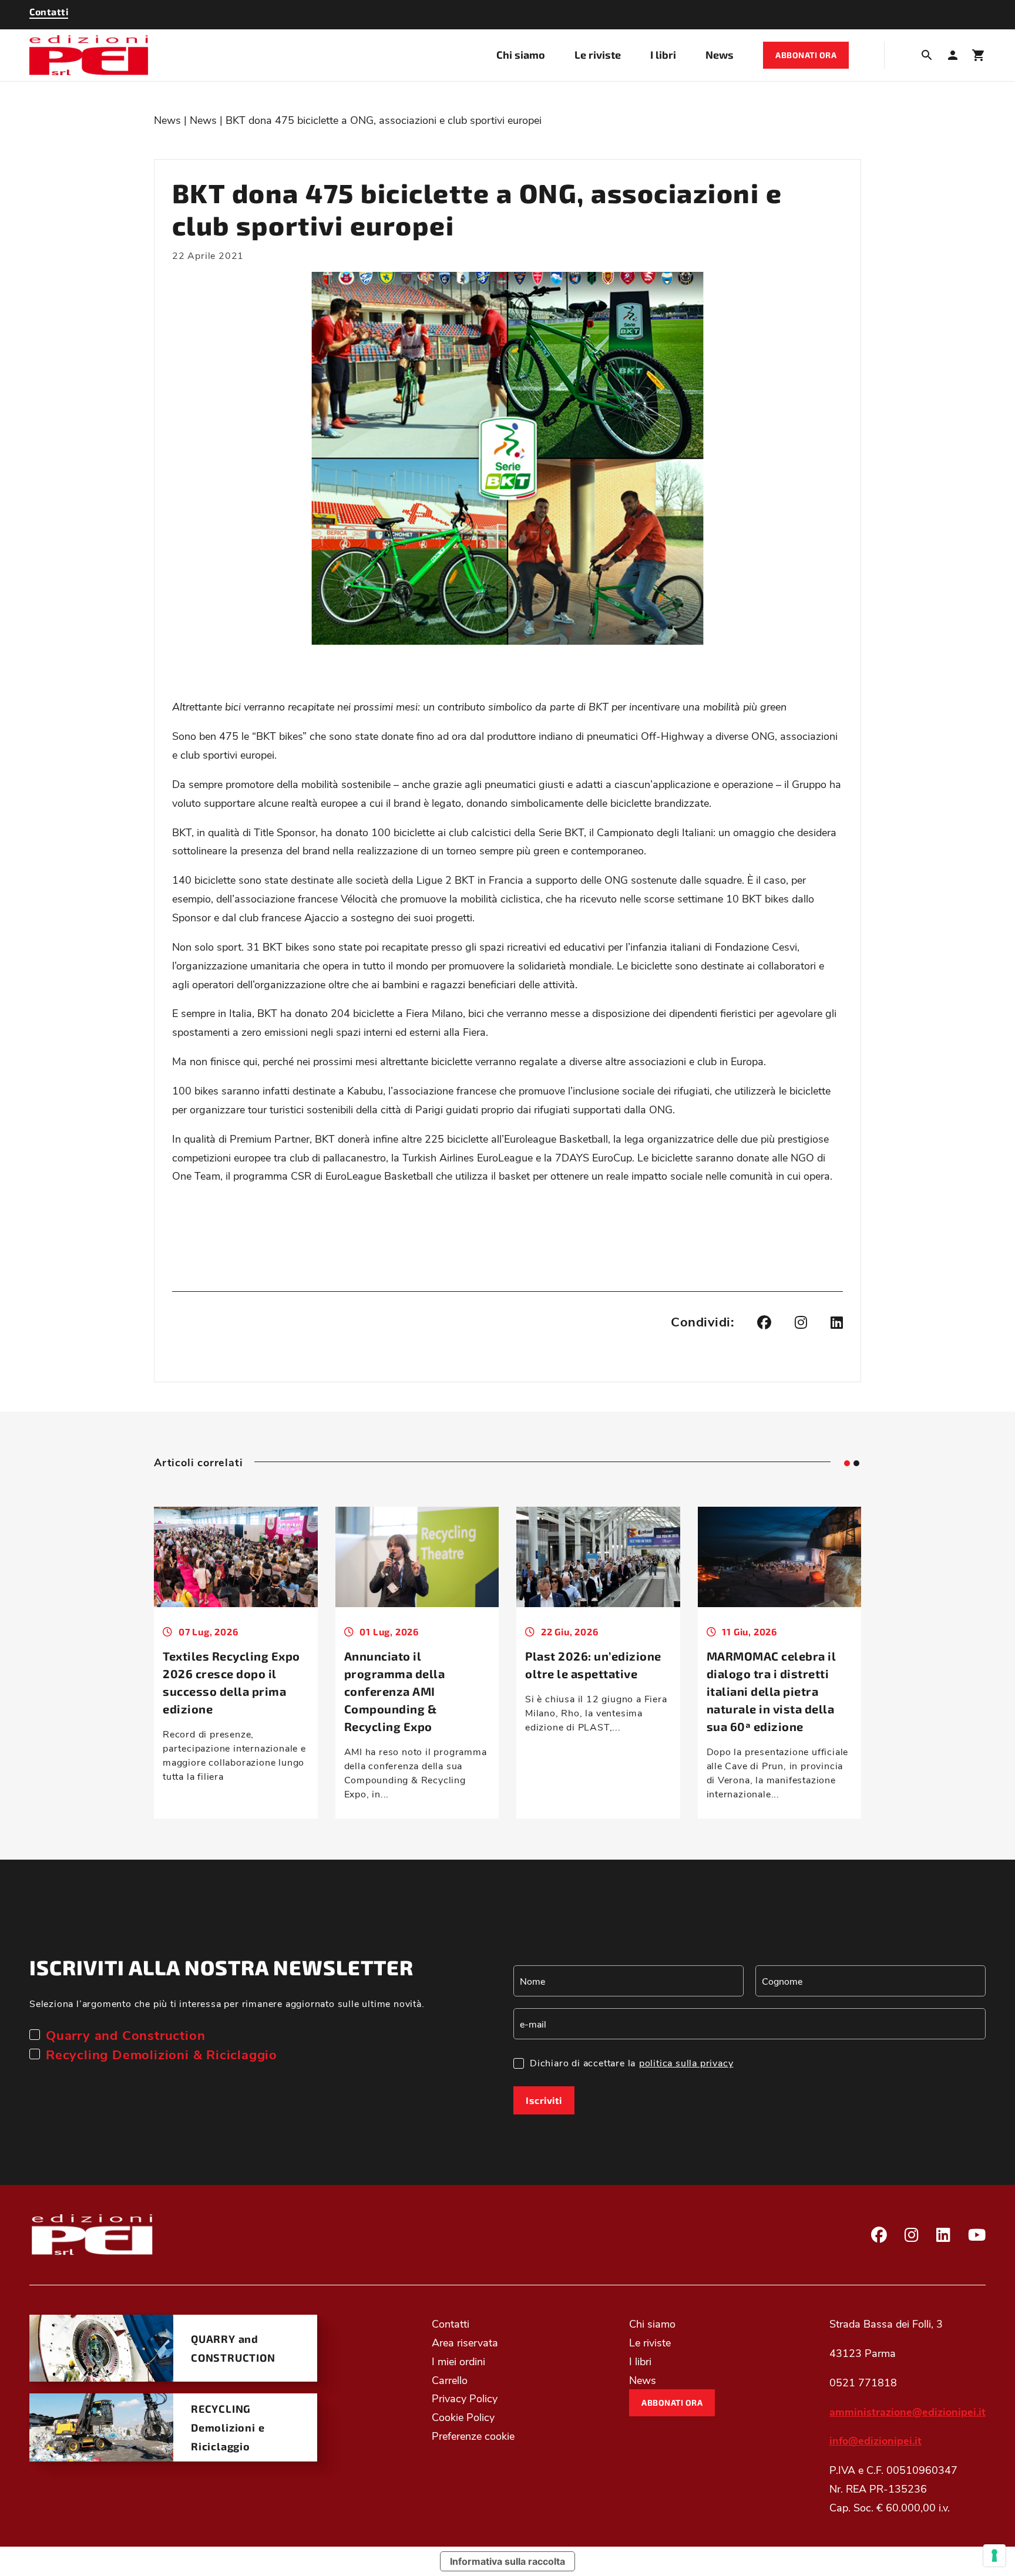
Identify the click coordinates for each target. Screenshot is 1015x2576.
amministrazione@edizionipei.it (908, 2411)
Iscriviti (544, 2100)
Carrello (450, 2379)
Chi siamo (521, 55)
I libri (663, 55)
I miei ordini (458, 2361)
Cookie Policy (463, 2417)
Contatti (451, 2324)
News (720, 55)
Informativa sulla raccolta (508, 2561)
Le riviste (598, 55)
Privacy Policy (465, 2398)
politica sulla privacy (686, 2063)
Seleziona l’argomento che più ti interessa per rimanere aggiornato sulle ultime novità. (227, 2003)
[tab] (847, 1463)
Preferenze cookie (473, 2436)
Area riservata (465, 2342)
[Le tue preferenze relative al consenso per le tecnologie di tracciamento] (994, 2555)
